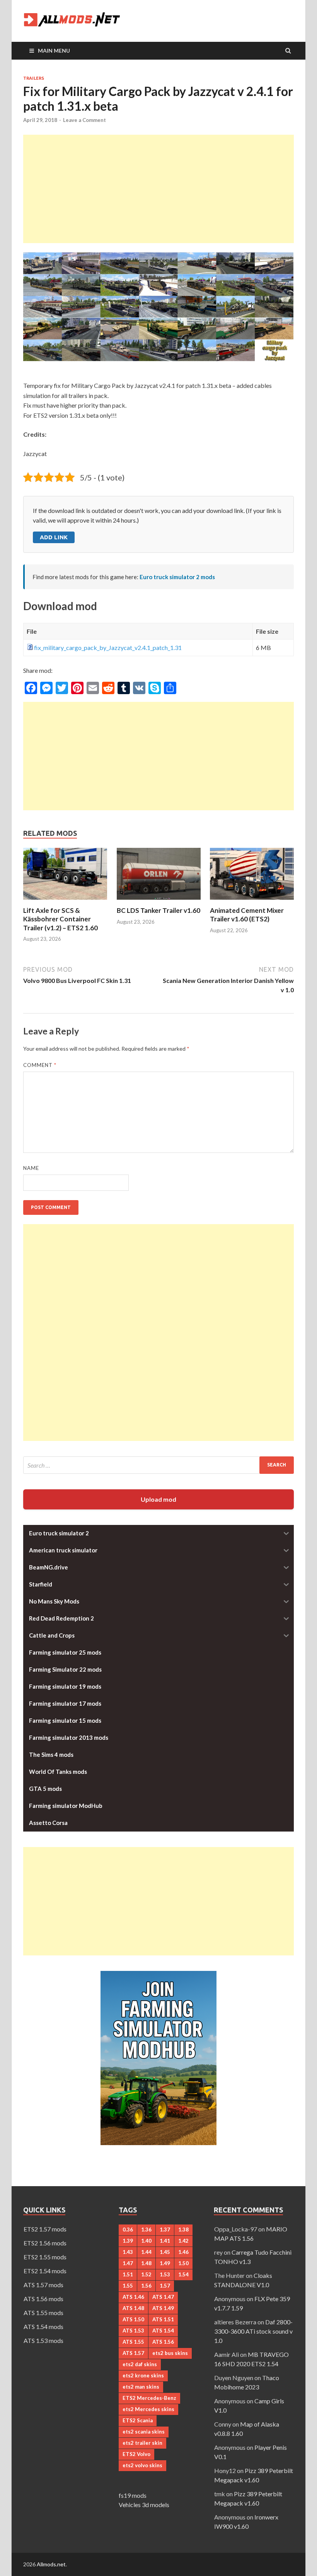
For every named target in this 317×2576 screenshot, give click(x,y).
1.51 (128, 2274)
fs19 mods (133, 2495)
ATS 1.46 (133, 2297)
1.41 (165, 2241)
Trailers (34, 78)
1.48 (146, 2263)
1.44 (146, 2252)
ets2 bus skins (170, 2353)
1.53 (165, 2274)
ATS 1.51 (163, 2319)
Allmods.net (51, 2564)
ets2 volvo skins (142, 2465)
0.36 (128, 2230)
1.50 (183, 2263)
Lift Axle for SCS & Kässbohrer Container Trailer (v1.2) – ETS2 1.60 (61, 919)
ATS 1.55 (133, 2342)
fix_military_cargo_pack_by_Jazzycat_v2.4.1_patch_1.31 (108, 647)
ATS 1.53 (133, 2331)
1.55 (128, 2286)
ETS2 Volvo (136, 2454)
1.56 (146, 2286)
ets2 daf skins (140, 2364)
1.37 (165, 2230)
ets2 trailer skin (142, 2443)
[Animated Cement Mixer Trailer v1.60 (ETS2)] (252, 901)
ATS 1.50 (133, 2319)
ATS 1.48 (133, 2308)
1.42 (183, 2241)
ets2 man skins (141, 2387)
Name (31, 1168)
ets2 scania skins (144, 2432)
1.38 (183, 2230)
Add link (54, 537)
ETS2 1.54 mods (45, 2271)
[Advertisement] (158, 189)
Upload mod (158, 1499)
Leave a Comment (84, 120)
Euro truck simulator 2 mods (177, 577)
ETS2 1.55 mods (45, 2257)
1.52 (146, 2274)
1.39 (128, 2241)
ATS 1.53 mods (43, 2340)
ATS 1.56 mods (43, 2299)
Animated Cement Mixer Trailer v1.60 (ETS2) (247, 915)
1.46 (183, 2252)
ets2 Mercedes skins (148, 2409)
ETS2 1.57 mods (45, 2229)
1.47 (128, 2263)
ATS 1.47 (163, 2297)
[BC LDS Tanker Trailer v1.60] (159, 901)
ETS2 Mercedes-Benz (149, 2398)
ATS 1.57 (133, 2353)
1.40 (146, 2241)
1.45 (165, 2252)
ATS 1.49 (163, 2308)
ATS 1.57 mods (43, 2285)
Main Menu (54, 51)
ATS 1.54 (163, 2331)
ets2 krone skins (143, 2375)
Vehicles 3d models (144, 2505)
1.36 (146, 2230)
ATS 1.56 (163, 2342)
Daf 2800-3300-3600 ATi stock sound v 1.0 (253, 2331)
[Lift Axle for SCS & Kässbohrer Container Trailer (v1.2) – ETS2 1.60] (65, 901)
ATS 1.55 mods (43, 2313)
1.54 (183, 2274)
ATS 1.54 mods (43, 2326)
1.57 (165, 2286)
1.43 (128, 2252)
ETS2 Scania (138, 2420)
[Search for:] (158, 1465)
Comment (40, 1065)
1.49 (165, 2263)
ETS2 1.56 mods (45, 2243)
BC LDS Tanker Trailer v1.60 (158, 910)
